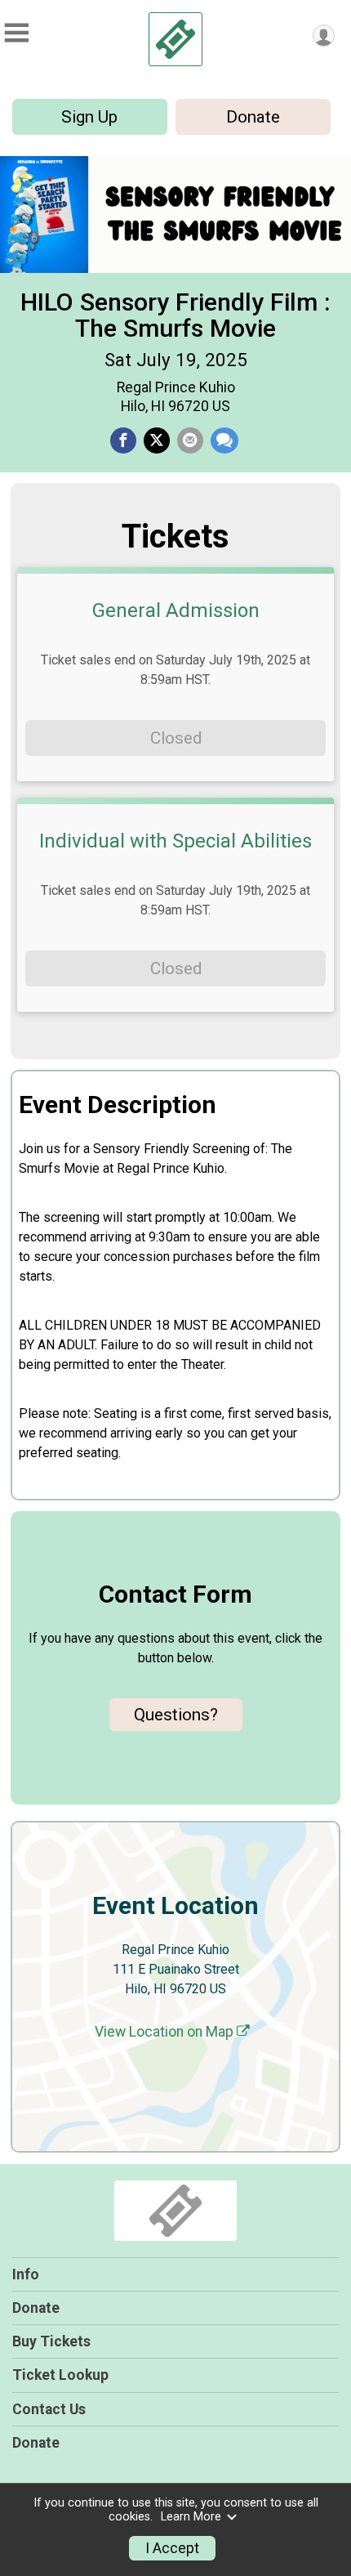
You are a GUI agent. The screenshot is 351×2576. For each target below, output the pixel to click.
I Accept (172, 2548)
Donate (253, 117)
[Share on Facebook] (123, 441)
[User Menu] (324, 36)
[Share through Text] (224, 441)
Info (26, 2274)
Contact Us (49, 2409)
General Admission (176, 610)
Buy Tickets (51, 2341)
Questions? (176, 1715)
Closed (176, 738)
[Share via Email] (190, 441)
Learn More (191, 2517)
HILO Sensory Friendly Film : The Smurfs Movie (175, 315)
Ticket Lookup (60, 2375)
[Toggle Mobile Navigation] (16, 33)
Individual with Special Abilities (175, 841)
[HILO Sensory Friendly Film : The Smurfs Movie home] (175, 39)
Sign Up (89, 117)
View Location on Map (166, 2032)
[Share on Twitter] (157, 441)
